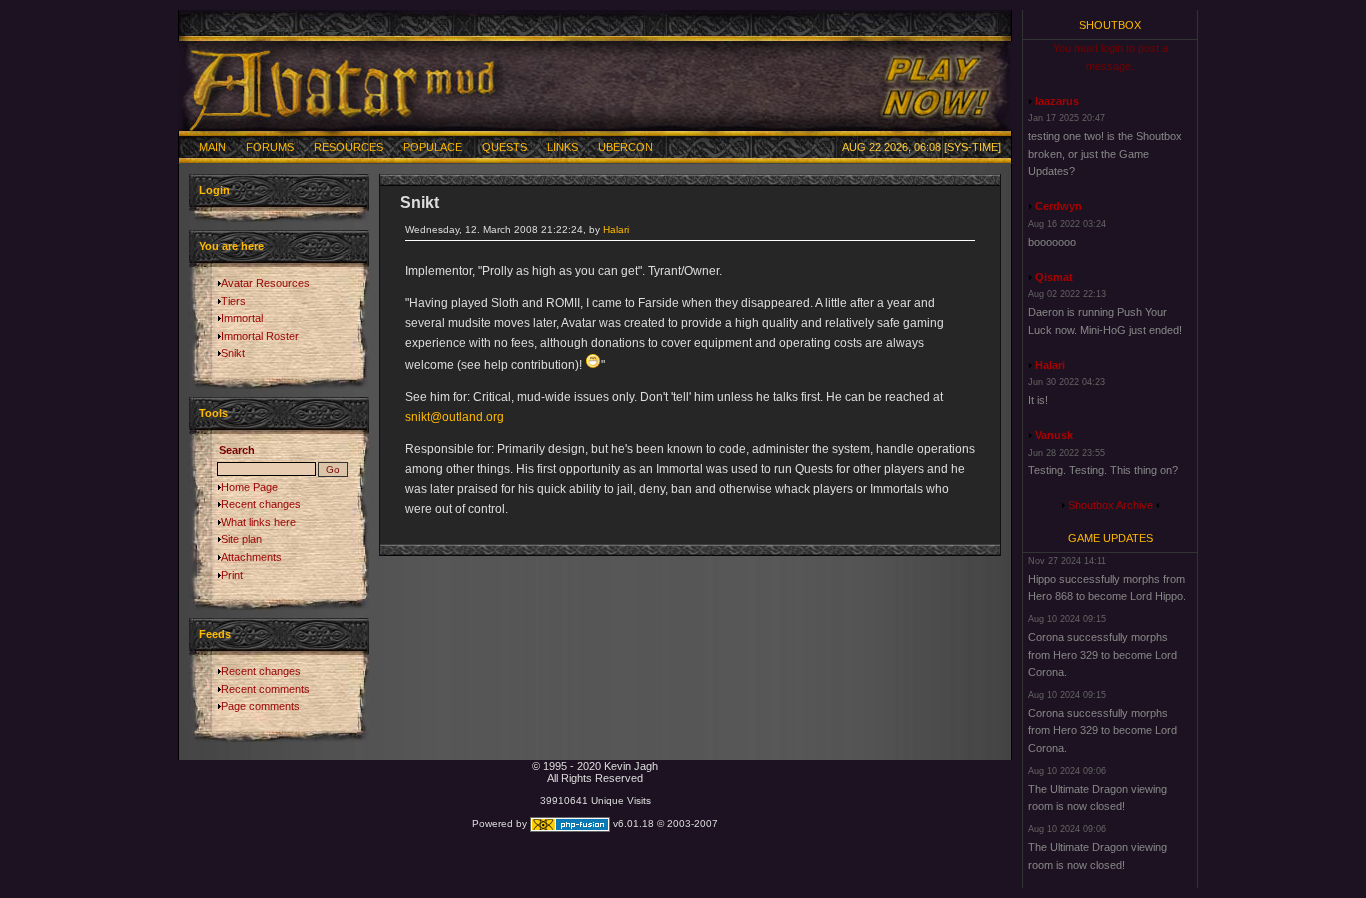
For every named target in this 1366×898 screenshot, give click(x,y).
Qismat (1054, 277)
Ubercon (625, 147)
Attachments (251, 557)
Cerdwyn (1058, 206)
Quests (504, 147)
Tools (213, 413)
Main (212, 147)
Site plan (241, 539)
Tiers (233, 301)
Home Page (249, 487)
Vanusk (1054, 435)
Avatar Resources (265, 283)
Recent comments (265, 689)
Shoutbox (1110, 25)
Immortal (242, 318)
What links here (258, 522)
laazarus (1057, 101)
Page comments (260, 706)
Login (214, 190)
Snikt (233, 353)
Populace (432, 147)
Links (562, 147)
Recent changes (261, 504)
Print (232, 575)
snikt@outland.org (454, 417)
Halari (616, 229)
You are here (231, 246)
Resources (348, 147)
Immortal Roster (260, 336)
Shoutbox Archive (1110, 505)
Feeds (215, 634)
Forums (270, 147)
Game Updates (1110, 538)
